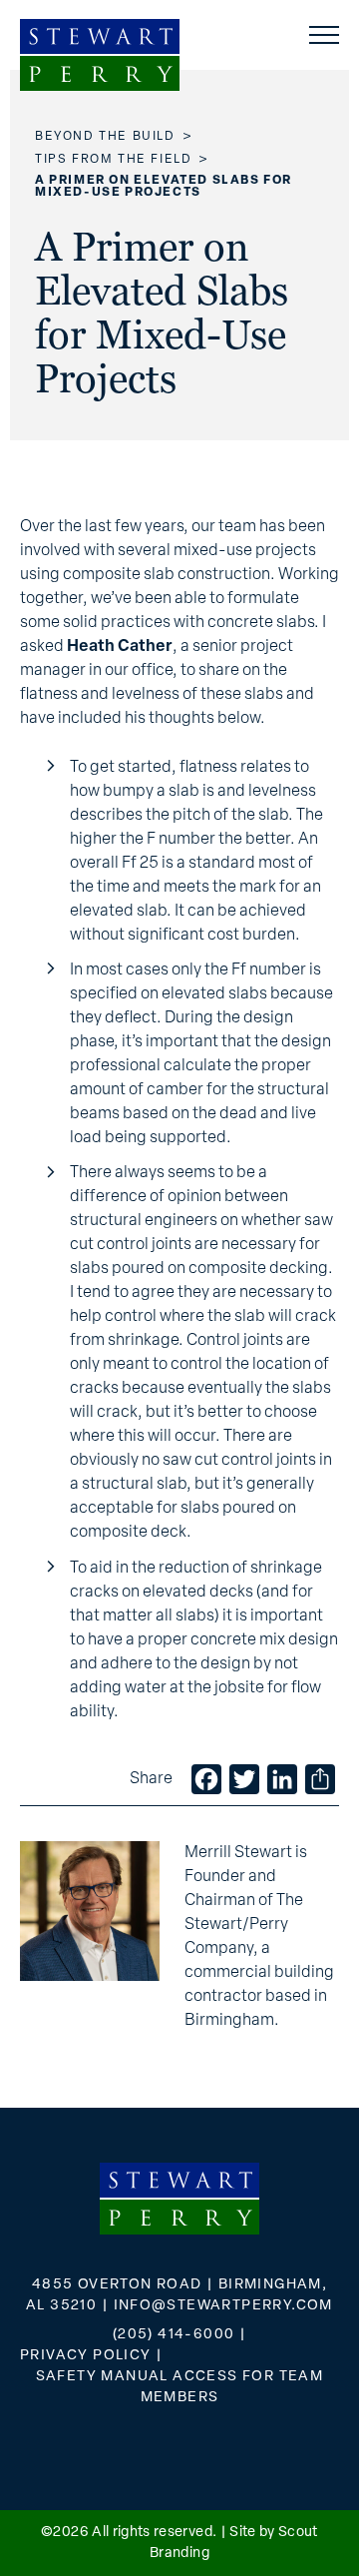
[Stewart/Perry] (100, 55)
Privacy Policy (86, 2356)
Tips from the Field (113, 160)
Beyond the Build (105, 137)
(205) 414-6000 (174, 2335)
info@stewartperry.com (223, 2306)
